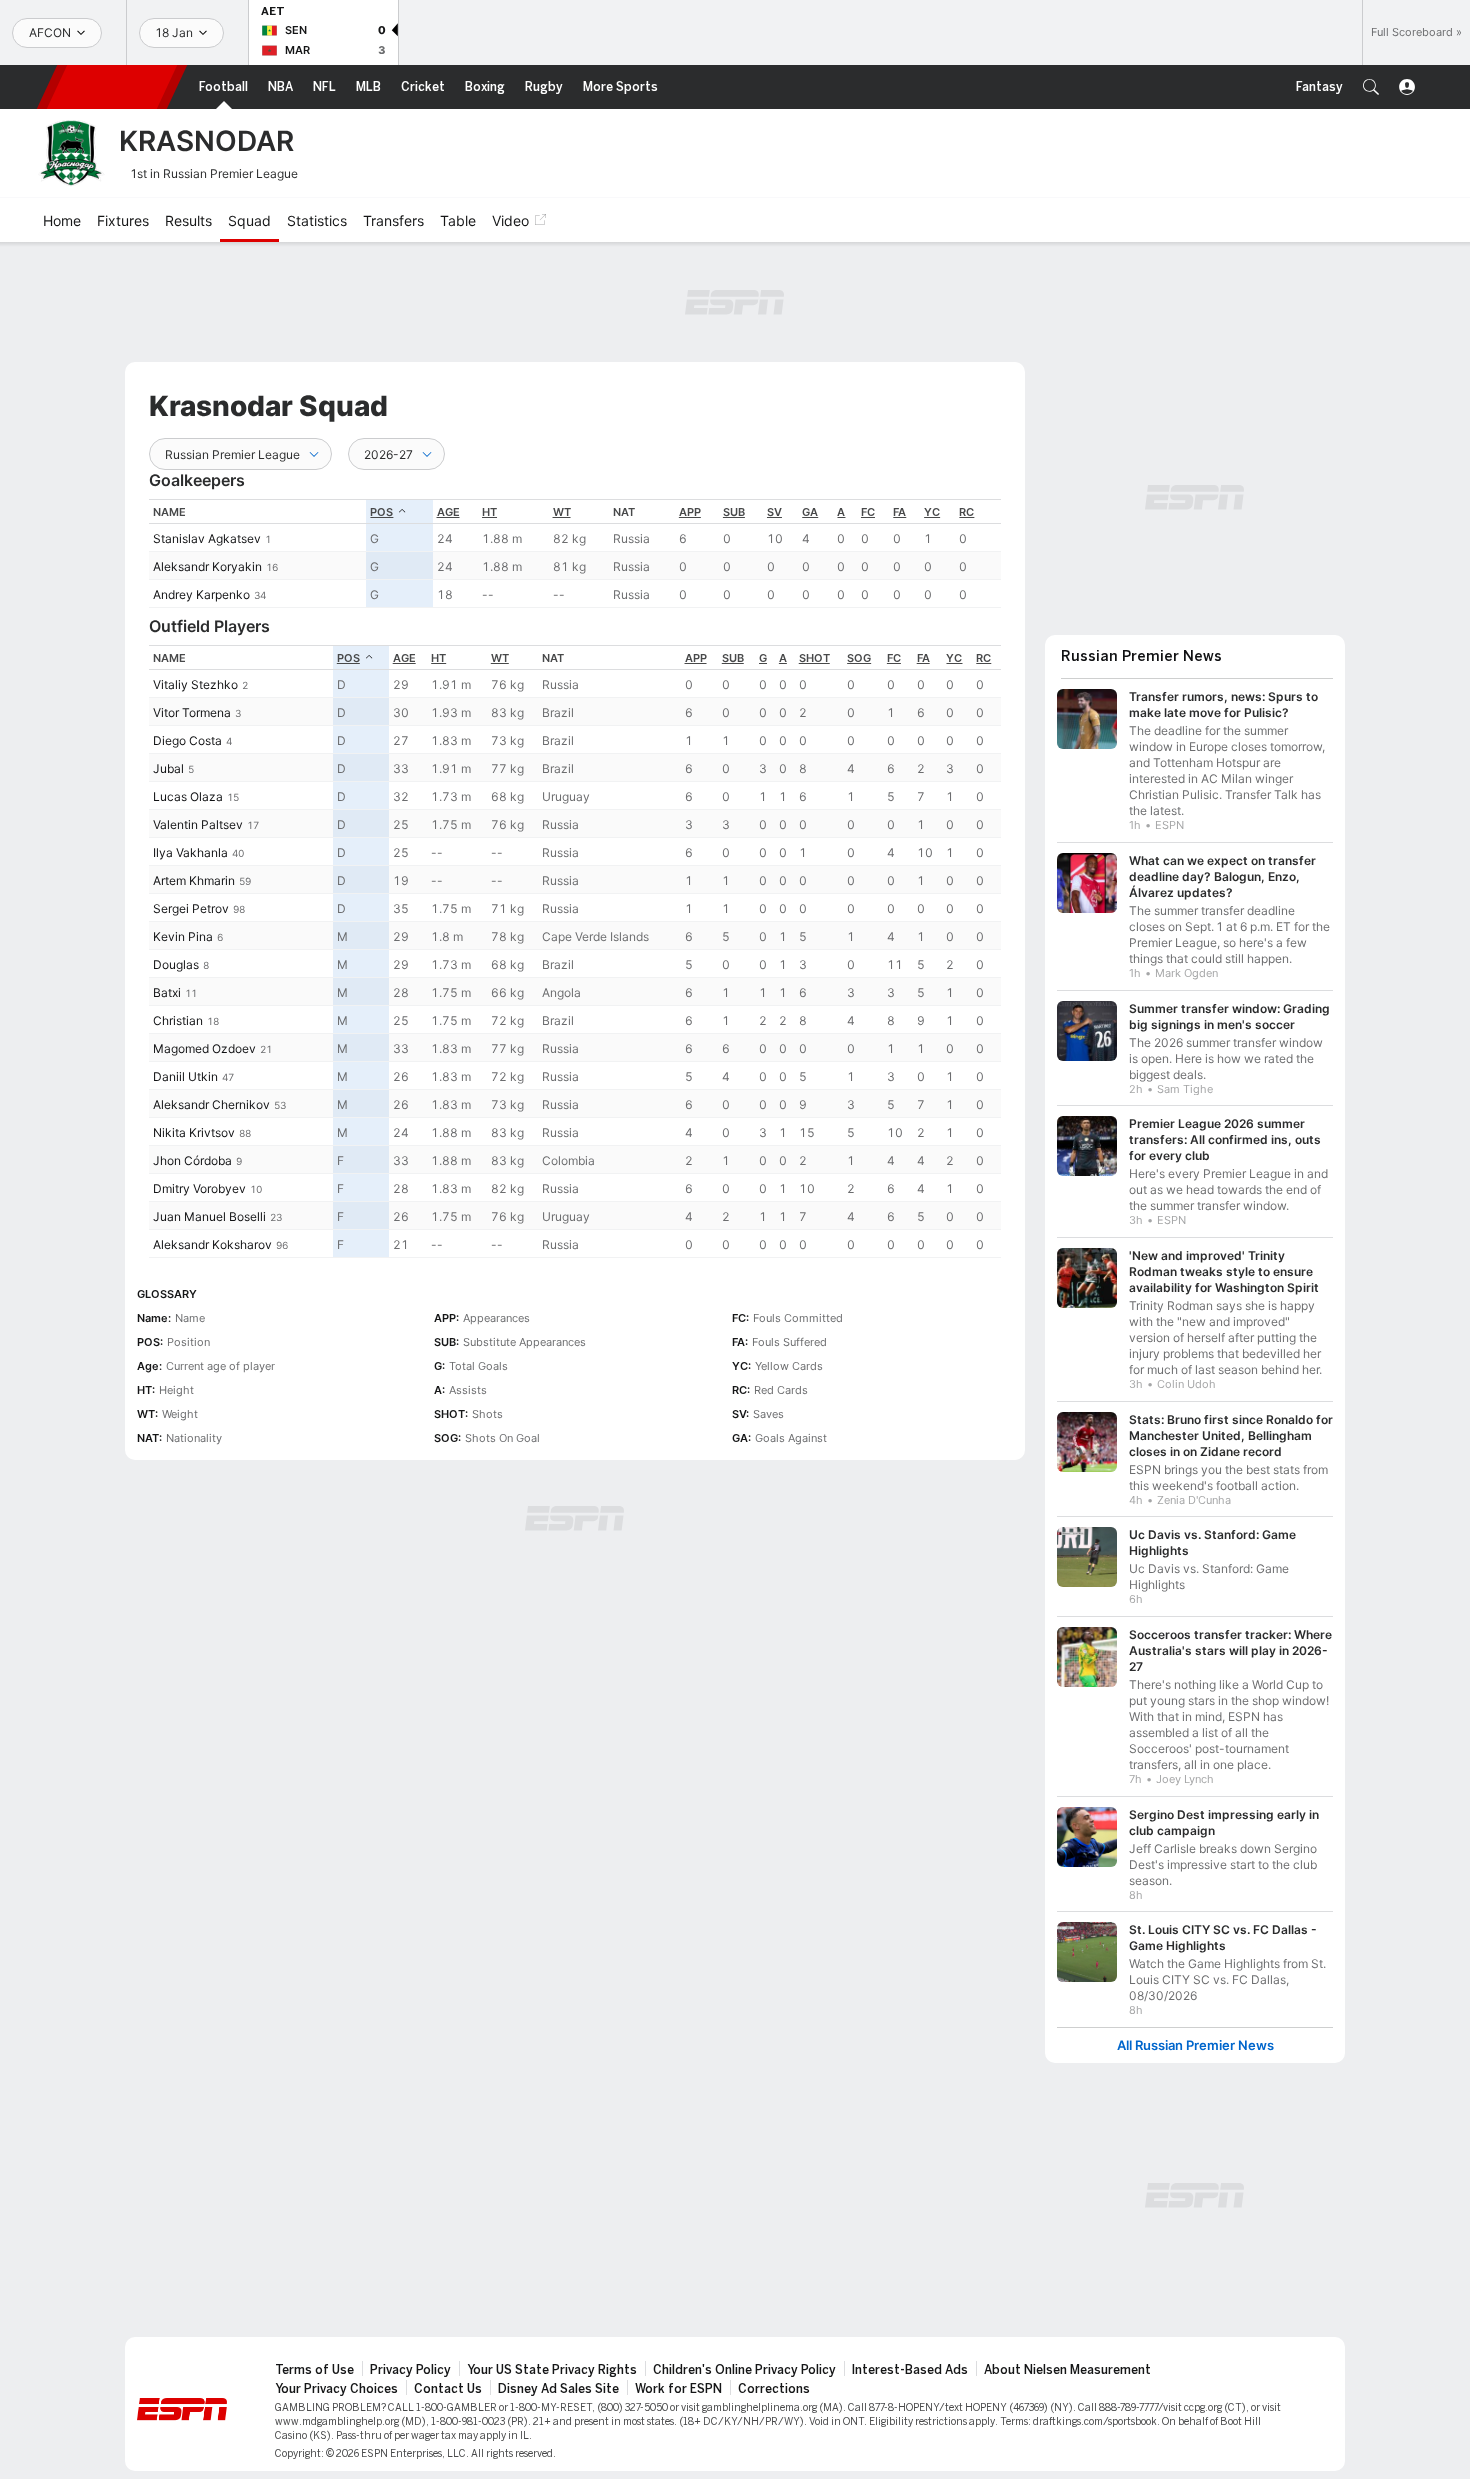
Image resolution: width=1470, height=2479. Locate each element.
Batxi (167, 992)
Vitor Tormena (192, 712)
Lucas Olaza (188, 796)
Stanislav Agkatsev (207, 538)
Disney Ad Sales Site (558, 2389)
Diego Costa (187, 740)
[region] (575, 553)
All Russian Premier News (1195, 2045)
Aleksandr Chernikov (211, 1104)
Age (448, 512)
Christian (178, 1020)
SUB (734, 512)
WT (562, 512)
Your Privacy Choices (336, 2389)
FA (899, 512)
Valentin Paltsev (198, 824)
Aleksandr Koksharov (212, 1244)
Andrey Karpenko (201, 594)
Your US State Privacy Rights (552, 2370)
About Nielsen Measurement (1067, 2370)
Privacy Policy (410, 2370)
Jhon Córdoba (192, 1160)
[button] (1371, 87)
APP (690, 512)
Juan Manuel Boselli (209, 1216)
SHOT (814, 658)
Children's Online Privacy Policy (744, 2370)
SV (774, 512)
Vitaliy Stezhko (195, 684)
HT (489, 512)
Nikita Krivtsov (194, 1132)
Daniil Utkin (185, 1076)
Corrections (774, 2389)
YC (932, 512)
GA (810, 512)
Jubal (168, 768)
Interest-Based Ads (910, 2370)
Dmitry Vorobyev (199, 1188)
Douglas (176, 964)
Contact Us (448, 2389)
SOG (859, 658)
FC (868, 512)
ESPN (112, 87)
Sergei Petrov (191, 908)
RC (966, 512)
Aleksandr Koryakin (207, 566)
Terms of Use (314, 2370)
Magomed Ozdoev (204, 1048)
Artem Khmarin (194, 880)
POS (381, 512)
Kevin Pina (183, 936)
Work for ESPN (678, 2389)
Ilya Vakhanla (190, 852)
